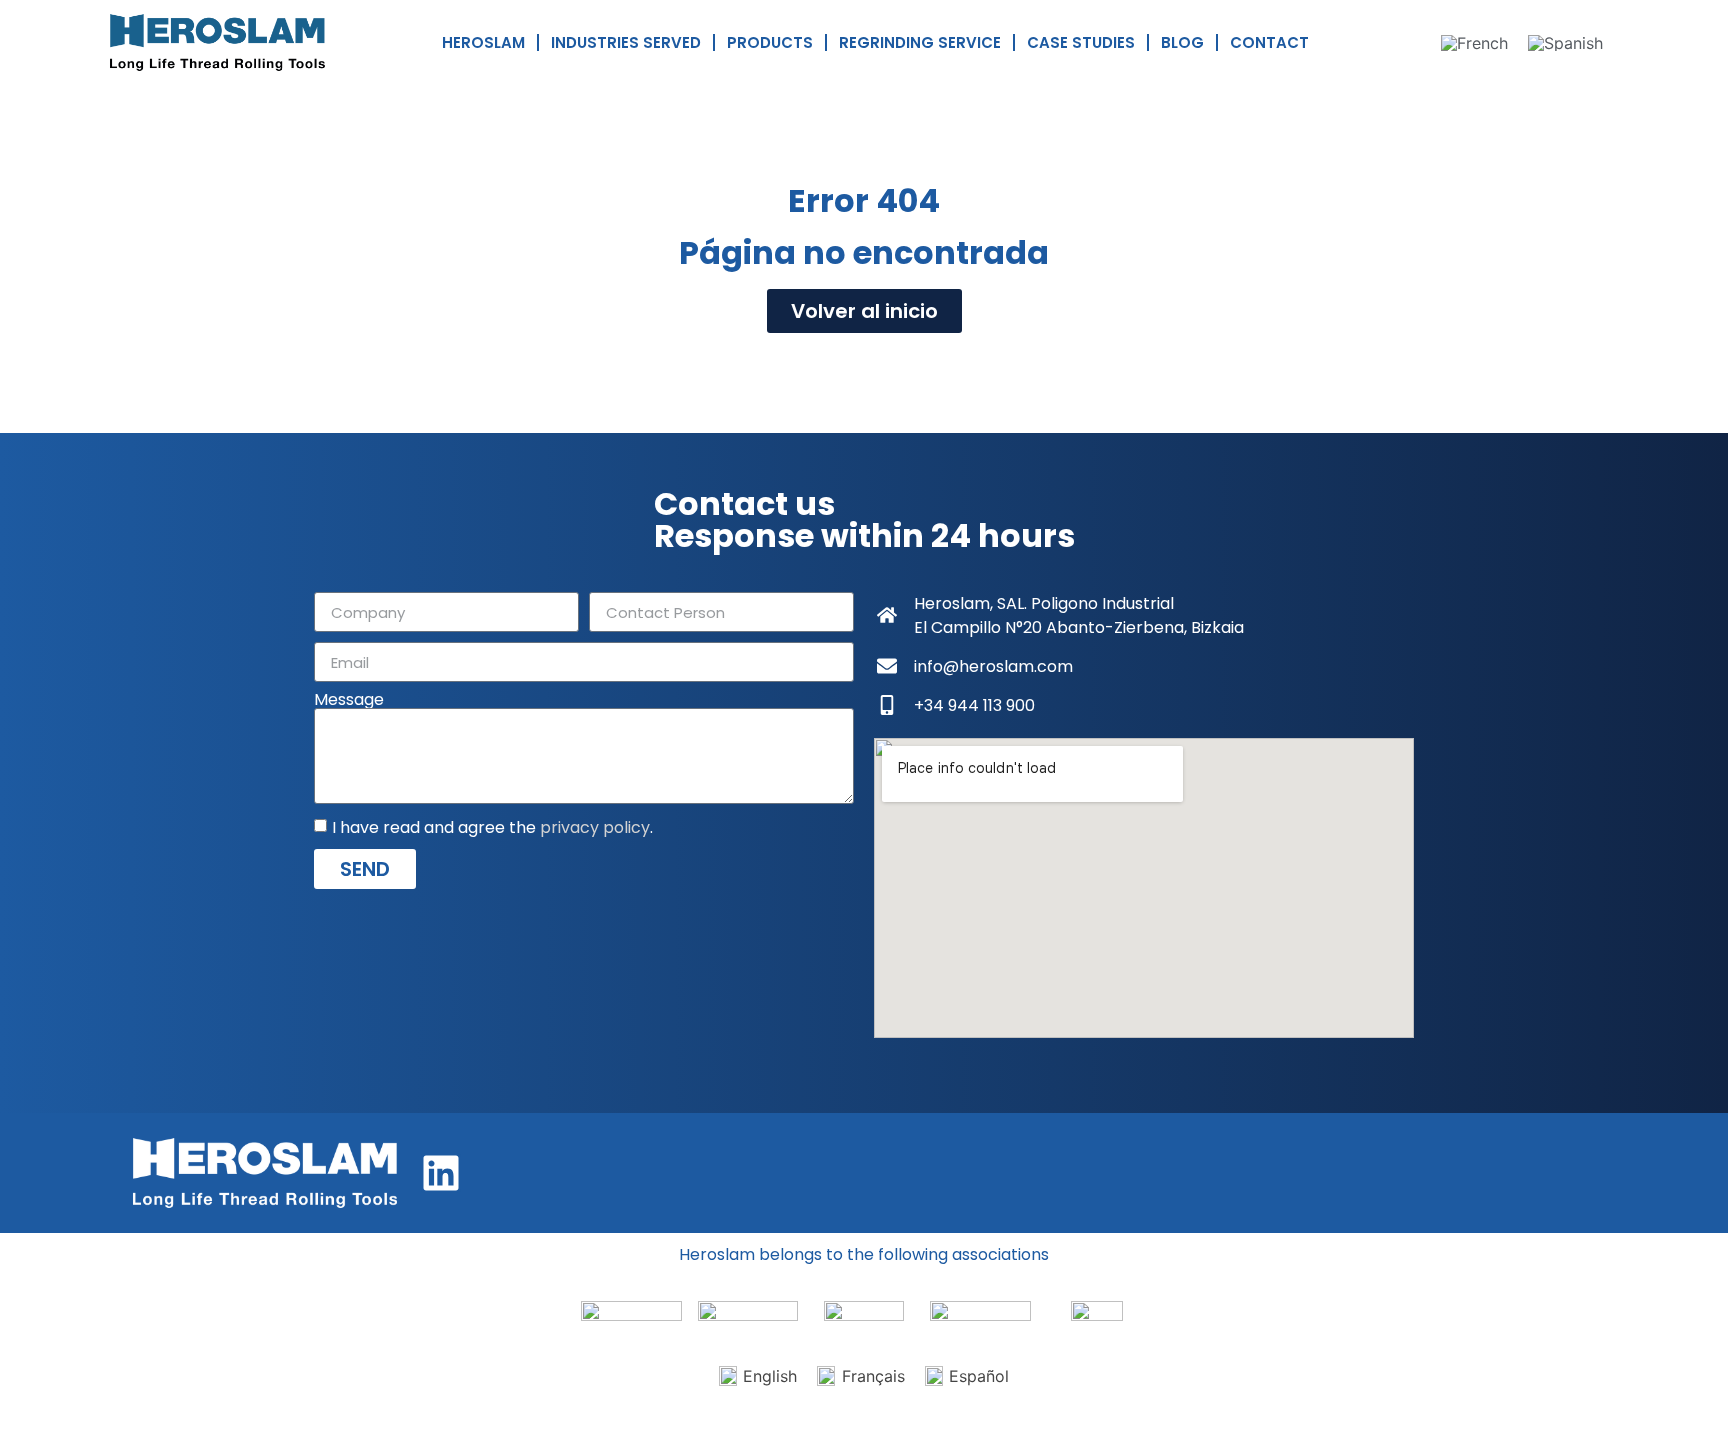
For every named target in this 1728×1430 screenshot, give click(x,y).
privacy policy (595, 827)
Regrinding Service (920, 42)
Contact (1269, 42)
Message (349, 700)
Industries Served (626, 42)
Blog (1182, 42)
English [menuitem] (770, 1376)
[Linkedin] (441, 1173)
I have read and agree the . (492, 827)
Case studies (1081, 42)
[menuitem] (1474, 42)
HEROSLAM (483, 42)
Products (770, 42)
